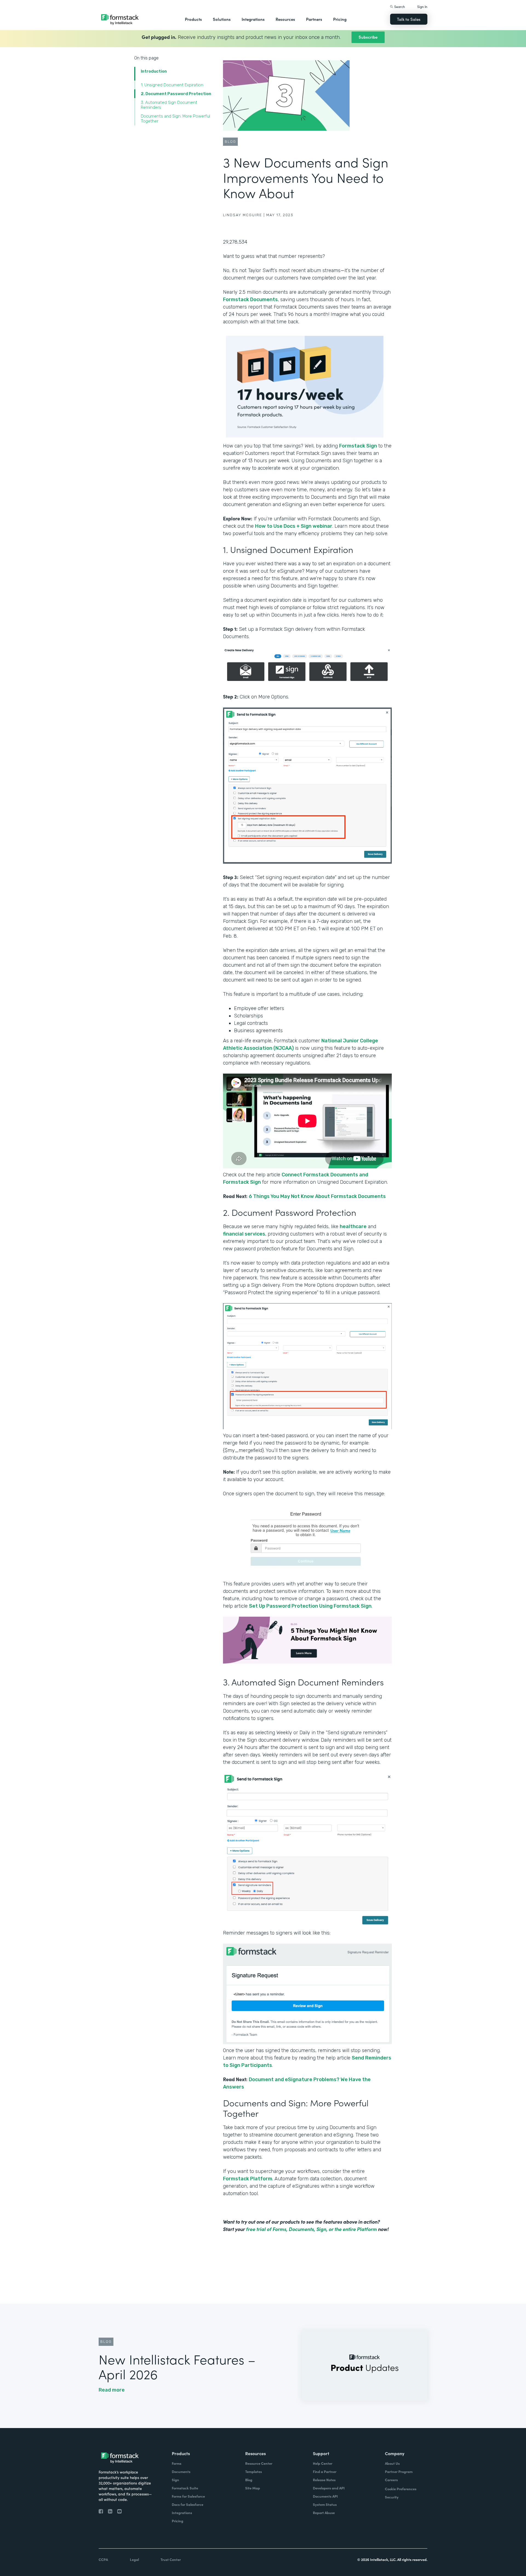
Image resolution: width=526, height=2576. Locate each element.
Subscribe (368, 37)
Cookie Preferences (401, 2489)
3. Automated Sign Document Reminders (169, 105)
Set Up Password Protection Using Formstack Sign (310, 1606)
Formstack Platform (248, 2179)
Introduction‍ (154, 71)
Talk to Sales (409, 19)
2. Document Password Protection (176, 94)
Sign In (422, 6)
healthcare (353, 1226)
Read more (112, 2390)
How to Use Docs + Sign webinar (294, 526)
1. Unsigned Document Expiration (173, 85)
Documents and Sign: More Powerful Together (175, 119)
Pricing (340, 19)
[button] (193, 19)
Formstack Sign (358, 446)
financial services (244, 1234)
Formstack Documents (250, 299)
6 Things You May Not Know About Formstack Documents (317, 1196)
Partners (314, 19)
